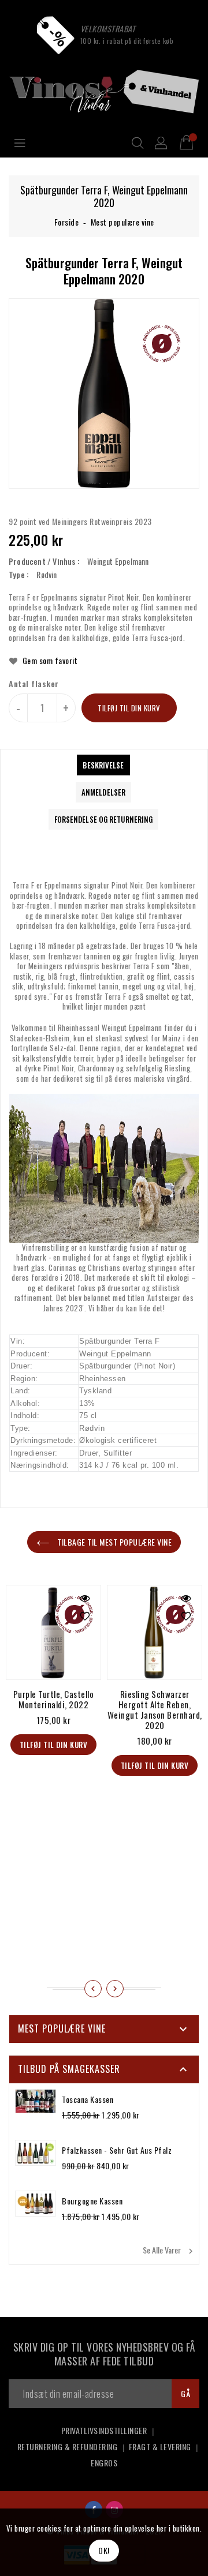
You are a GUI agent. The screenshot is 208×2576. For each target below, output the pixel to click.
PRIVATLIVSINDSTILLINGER (104, 2430)
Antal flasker (34, 684)
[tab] (103, 765)
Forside (67, 222)
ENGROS (104, 2463)
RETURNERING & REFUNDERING (68, 2446)
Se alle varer (169, 2250)
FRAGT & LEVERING (160, 2446)
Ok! (104, 2550)
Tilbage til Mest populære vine (114, 1542)
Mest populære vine (122, 222)
